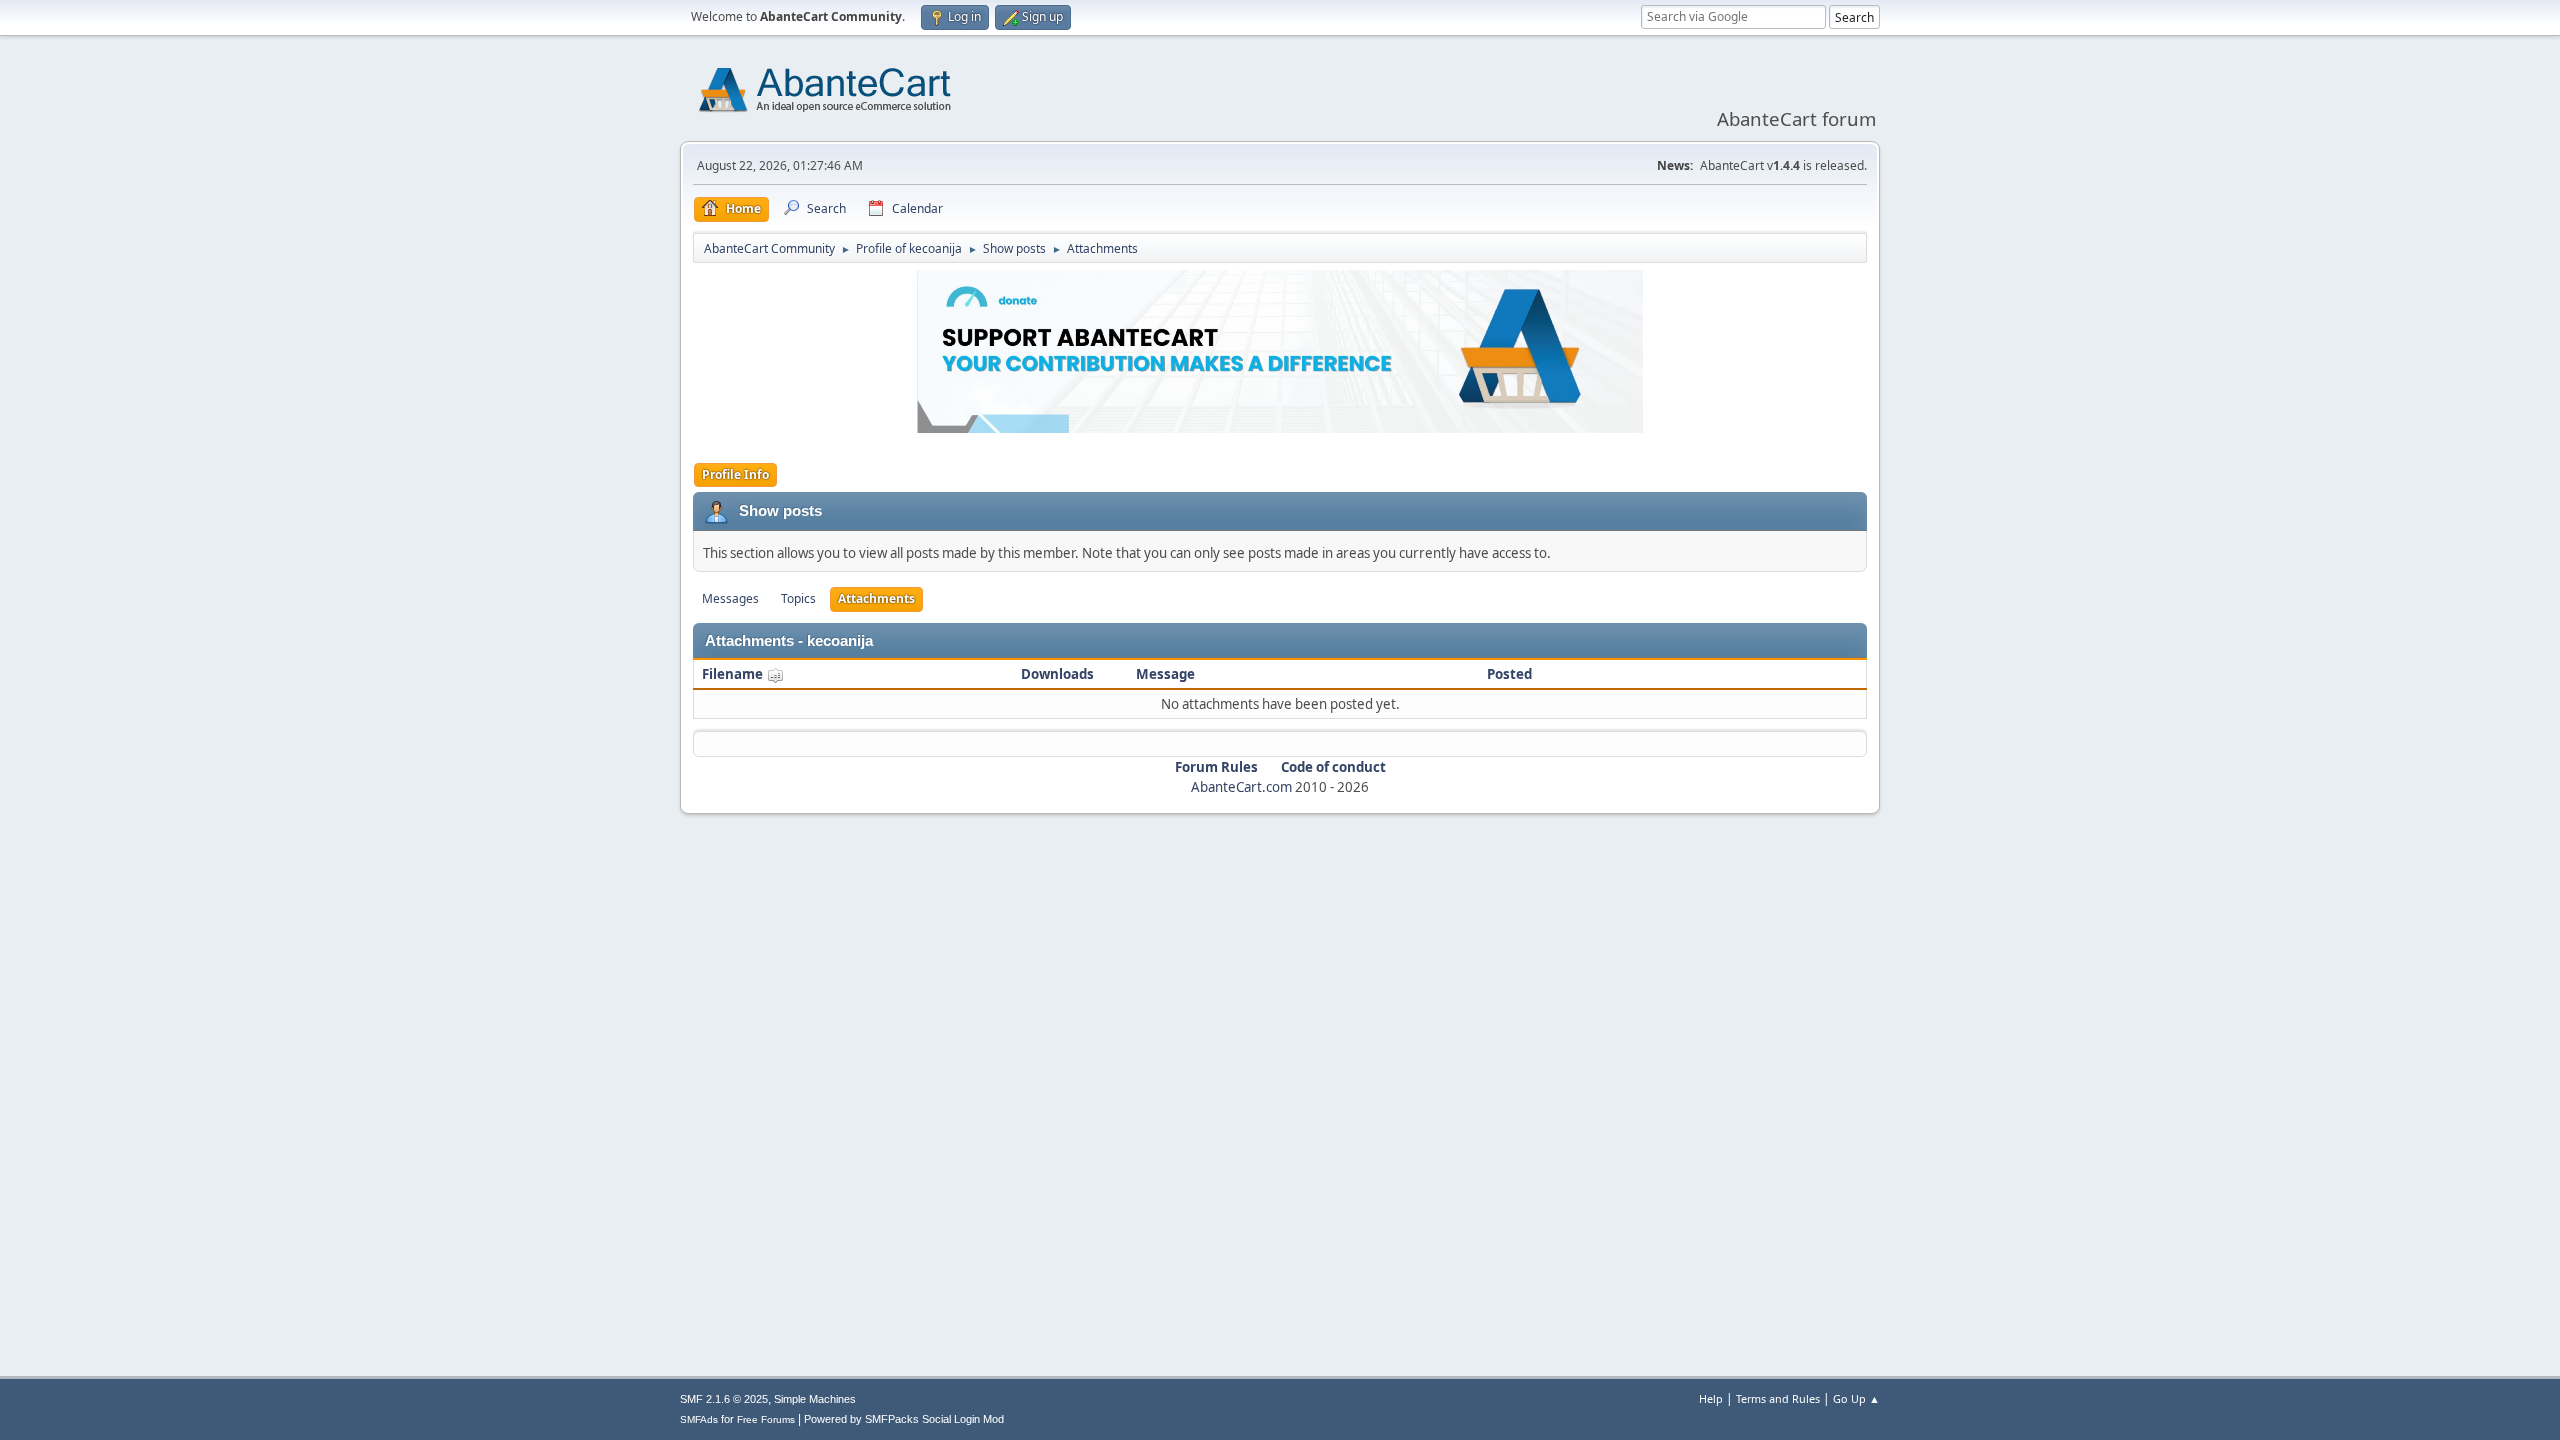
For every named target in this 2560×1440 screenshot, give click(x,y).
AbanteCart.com (1241, 787)
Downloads (1057, 674)
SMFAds (699, 1419)
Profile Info (735, 474)
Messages (730, 598)
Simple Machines (815, 1399)
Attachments (876, 598)
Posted (1509, 674)
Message (1165, 674)
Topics (798, 598)
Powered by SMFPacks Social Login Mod (904, 1419)
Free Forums (766, 1419)
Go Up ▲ (1856, 1398)
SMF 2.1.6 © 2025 (724, 1399)
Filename (734, 674)
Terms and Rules (1778, 1398)
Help (1711, 1398)
